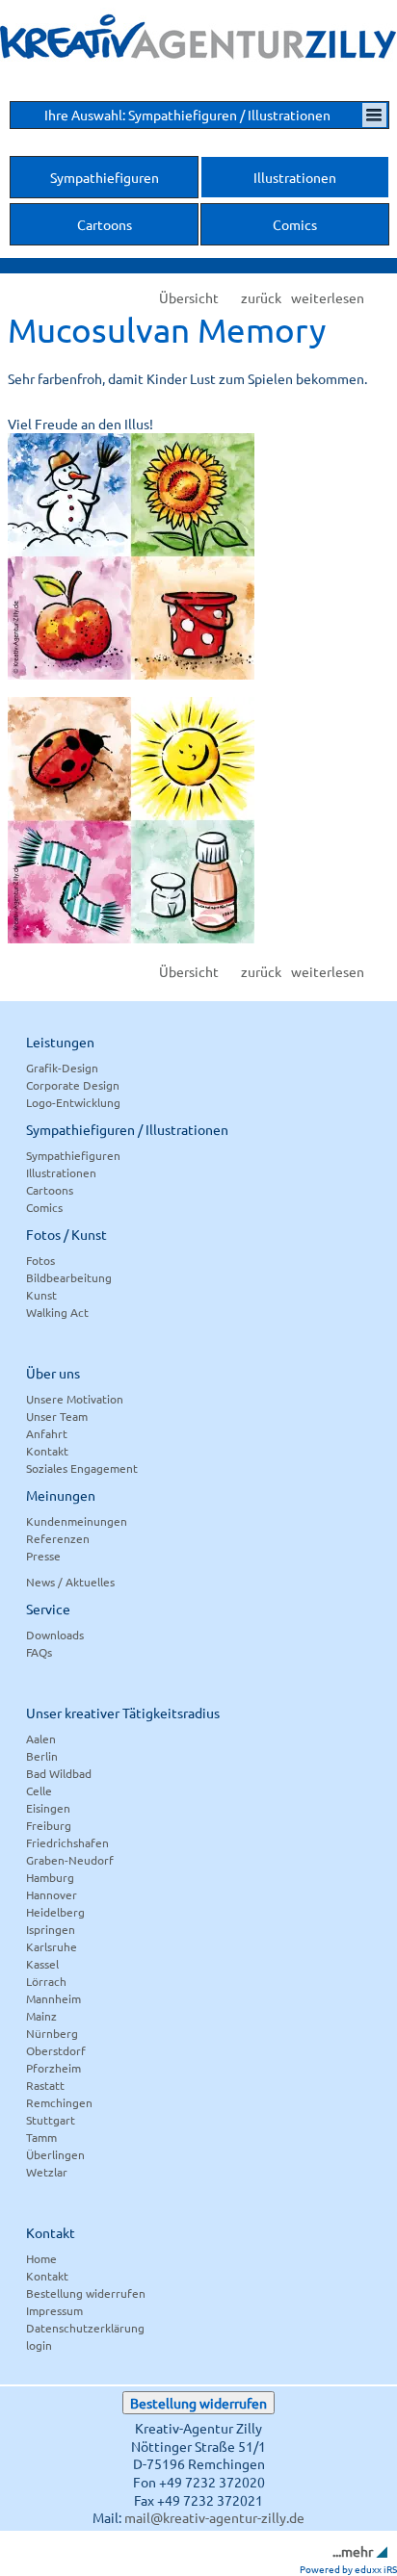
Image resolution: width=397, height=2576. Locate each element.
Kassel (42, 1964)
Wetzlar (47, 2172)
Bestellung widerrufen (86, 2293)
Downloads (55, 1635)
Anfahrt (47, 1433)
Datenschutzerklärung (85, 2328)
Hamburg (50, 1877)
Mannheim (53, 1998)
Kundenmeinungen (77, 1521)
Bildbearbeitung (69, 1277)
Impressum (54, 2310)
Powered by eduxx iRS (348, 2569)
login (39, 2345)
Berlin (42, 1756)
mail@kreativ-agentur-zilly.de (214, 2517)
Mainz (41, 2016)
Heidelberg (55, 1912)
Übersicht (189, 298)
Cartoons (50, 1190)
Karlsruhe (52, 1946)
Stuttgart (51, 2120)
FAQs (39, 1652)
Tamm (41, 2137)
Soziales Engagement (82, 1468)
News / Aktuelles (70, 1582)
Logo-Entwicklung (73, 1102)
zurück (261, 298)
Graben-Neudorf (70, 1860)
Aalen (41, 1739)
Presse (43, 1556)
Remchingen (59, 2102)
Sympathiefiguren (73, 1155)
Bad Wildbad (59, 1773)
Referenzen (58, 1538)
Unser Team (57, 1416)
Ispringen (51, 1929)
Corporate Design (73, 1085)
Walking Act (57, 1312)
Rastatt (45, 2085)
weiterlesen (328, 298)
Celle (39, 1790)
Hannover (52, 1894)
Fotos (40, 1260)
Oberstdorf (56, 2050)
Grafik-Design (62, 1068)
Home (41, 2258)
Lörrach (46, 1981)
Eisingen (48, 1808)
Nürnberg (52, 2033)
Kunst (41, 1295)
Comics (44, 1207)
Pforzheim (53, 2068)
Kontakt (47, 1451)
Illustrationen (61, 1172)
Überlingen (55, 2154)
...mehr (353, 2551)
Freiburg (49, 1825)
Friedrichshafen (67, 1842)
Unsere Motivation (75, 1399)
